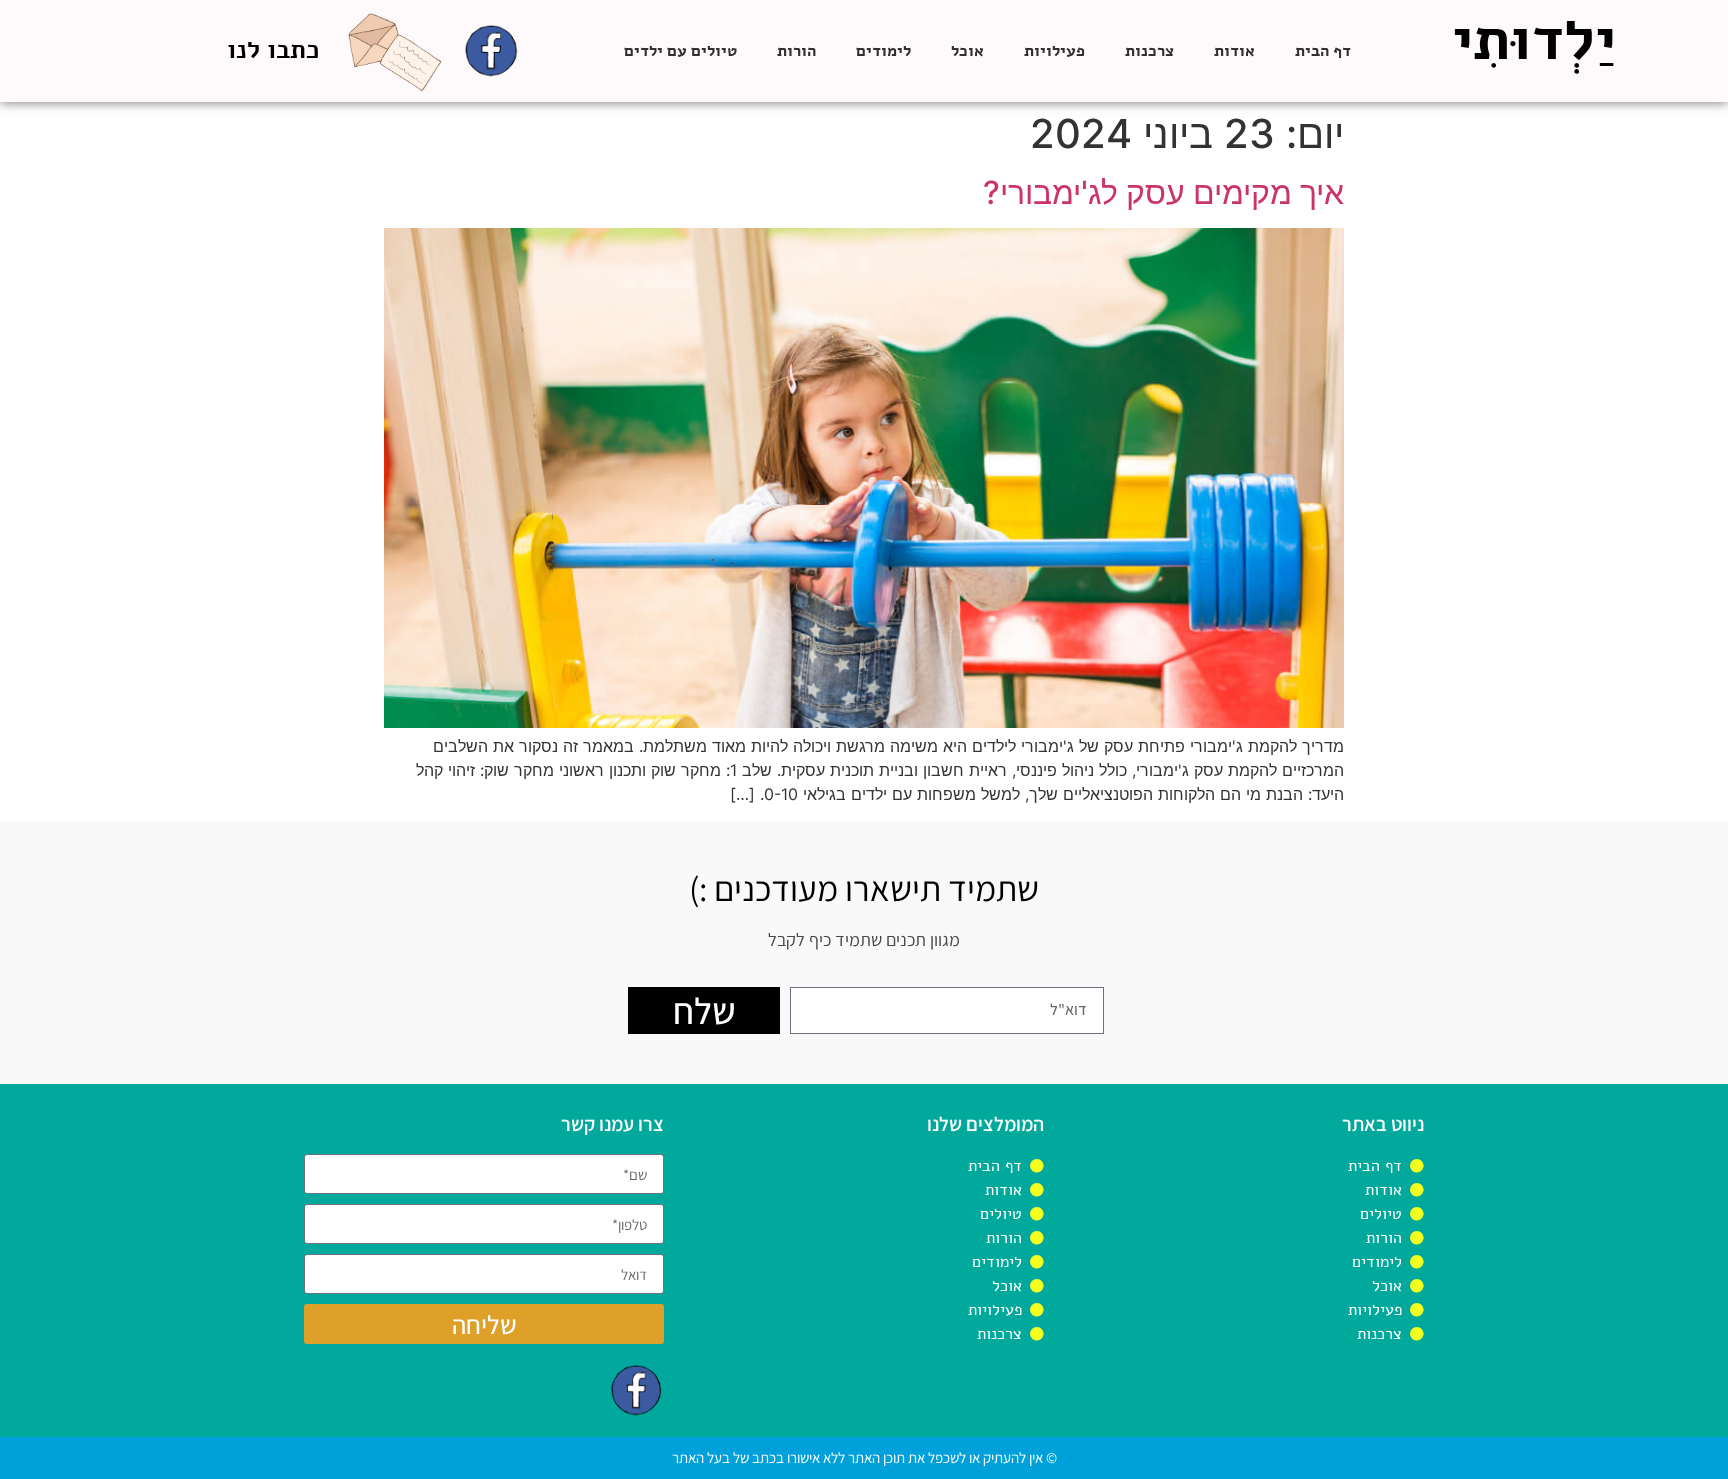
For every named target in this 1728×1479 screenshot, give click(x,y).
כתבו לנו (273, 50)
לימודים (883, 51)
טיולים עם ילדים (680, 51)
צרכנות (1149, 51)
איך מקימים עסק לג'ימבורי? (1163, 192)
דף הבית (1323, 51)
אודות (1234, 51)
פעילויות (1054, 51)
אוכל (967, 51)
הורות (796, 51)
